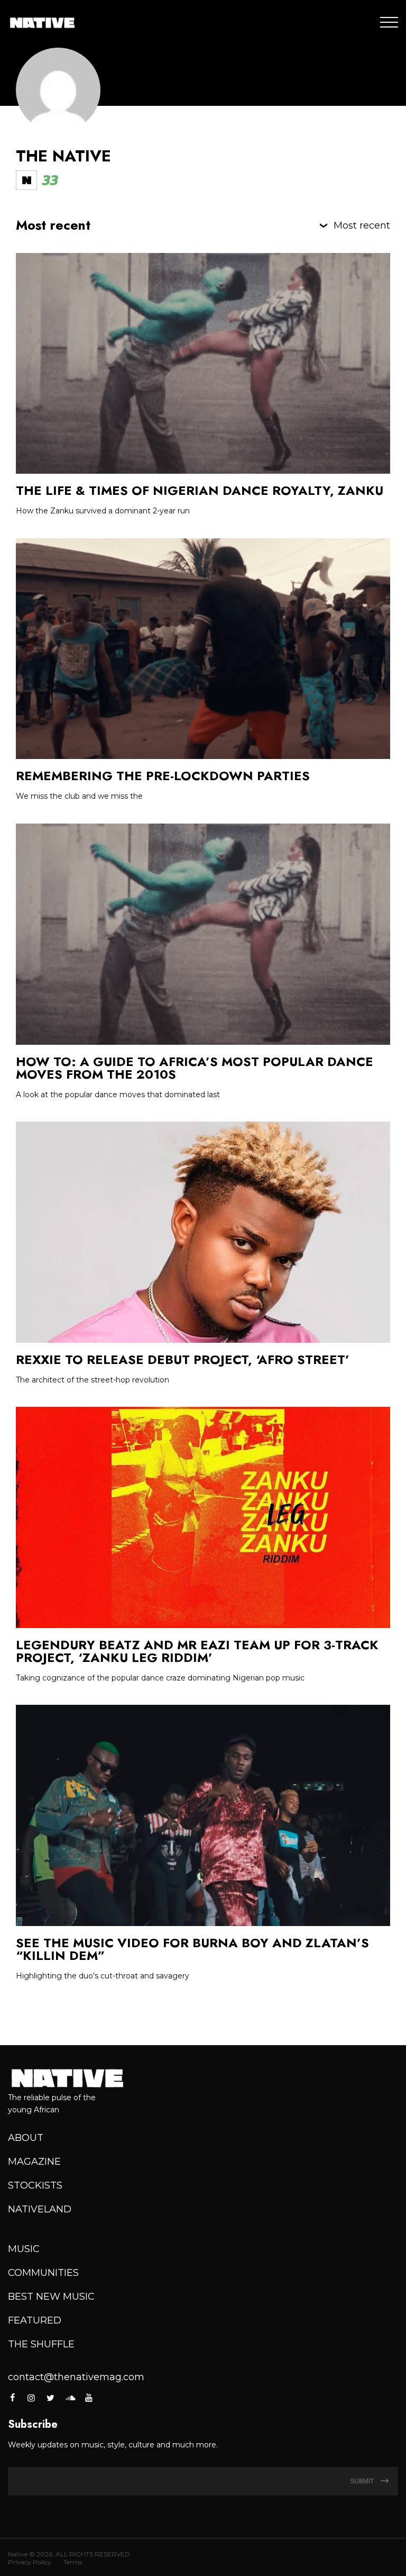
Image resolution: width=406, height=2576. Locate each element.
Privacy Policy (30, 2562)
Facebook (13, 2398)
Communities (43, 2273)
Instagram (31, 2398)
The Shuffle (41, 2344)
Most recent (362, 225)
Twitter (51, 2398)
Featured (35, 2320)
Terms (73, 2562)
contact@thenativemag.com (76, 2377)
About (26, 2138)
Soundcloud (70, 2398)
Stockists (35, 2185)
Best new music (51, 2297)
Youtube (89, 2398)
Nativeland (40, 2209)
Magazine (34, 2162)
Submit (363, 2481)
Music (24, 2249)
